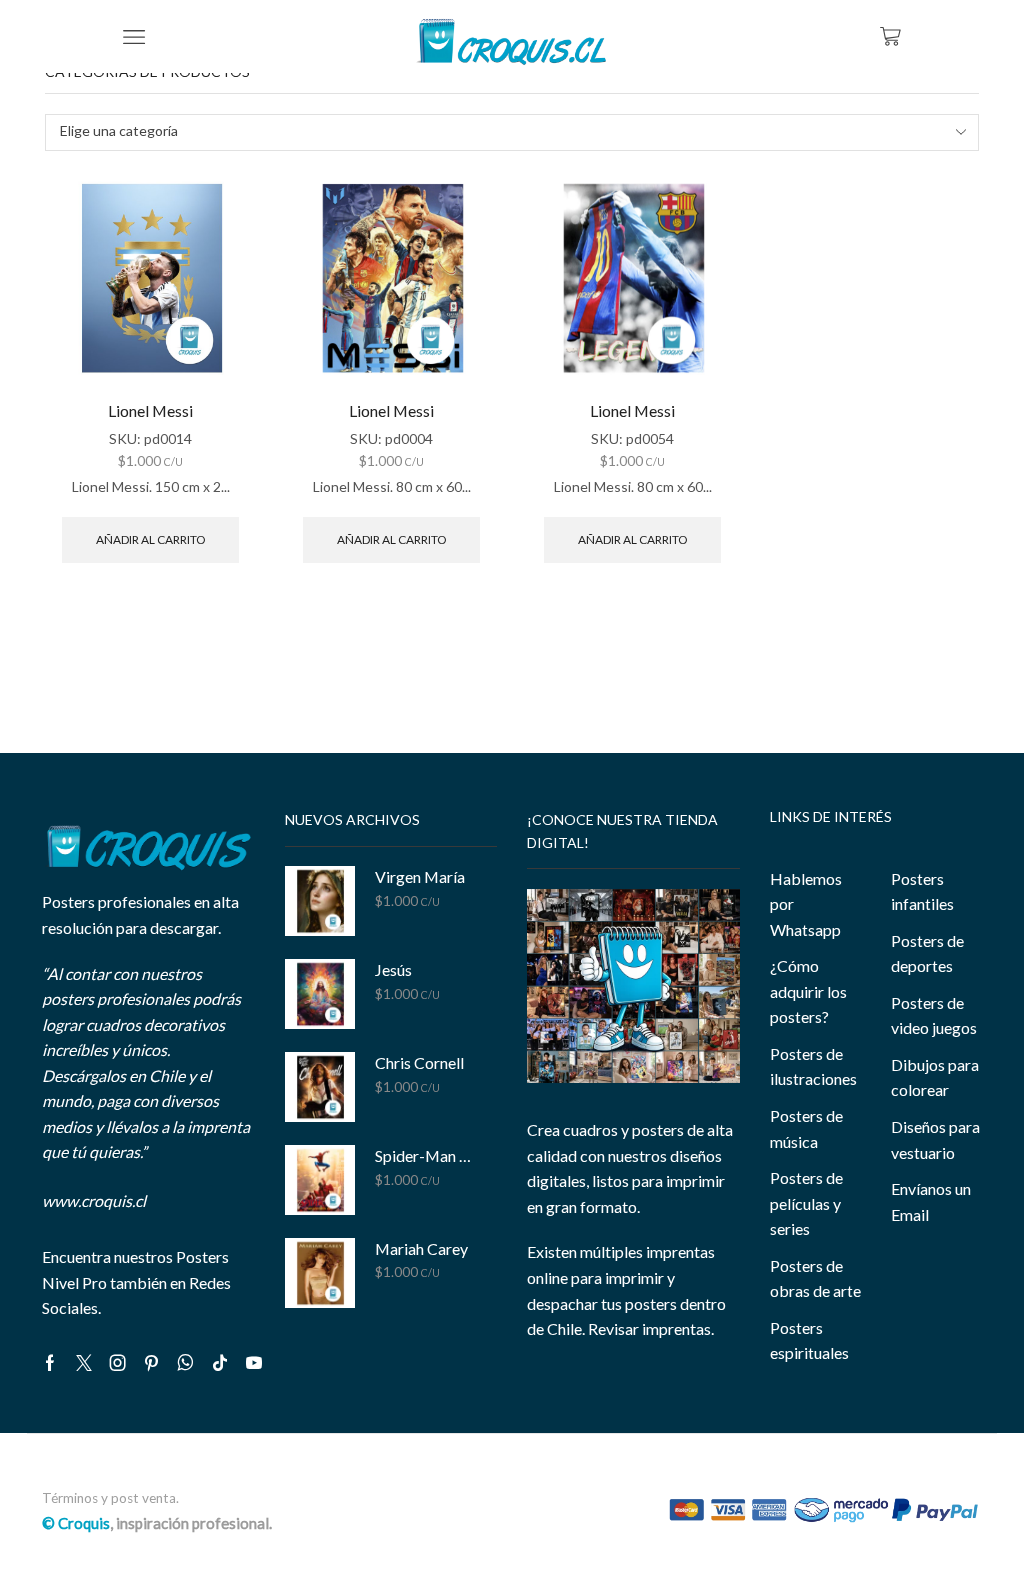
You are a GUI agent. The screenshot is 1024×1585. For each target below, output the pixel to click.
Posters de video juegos (934, 1015)
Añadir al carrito (150, 539)
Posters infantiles (922, 891)
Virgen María (420, 876)
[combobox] (512, 132)
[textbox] (498, 131)
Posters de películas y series (806, 1203)
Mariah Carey (421, 1248)
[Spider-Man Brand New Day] (320, 1180)
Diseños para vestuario (935, 1139)
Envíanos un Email (931, 1201)
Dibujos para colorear (935, 1077)
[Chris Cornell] (320, 1087)
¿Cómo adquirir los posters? (808, 991)
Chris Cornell (419, 1062)
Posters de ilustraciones (813, 1066)
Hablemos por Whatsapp (806, 904)
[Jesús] (320, 994)
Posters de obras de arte (815, 1278)
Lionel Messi (150, 410)
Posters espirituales (809, 1340)
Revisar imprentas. (651, 1328)
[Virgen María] (320, 901)
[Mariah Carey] (320, 1273)
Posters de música (806, 1128)
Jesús (393, 969)
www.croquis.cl (94, 1200)
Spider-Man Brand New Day (424, 1155)
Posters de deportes (927, 953)
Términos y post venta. (110, 1498)
